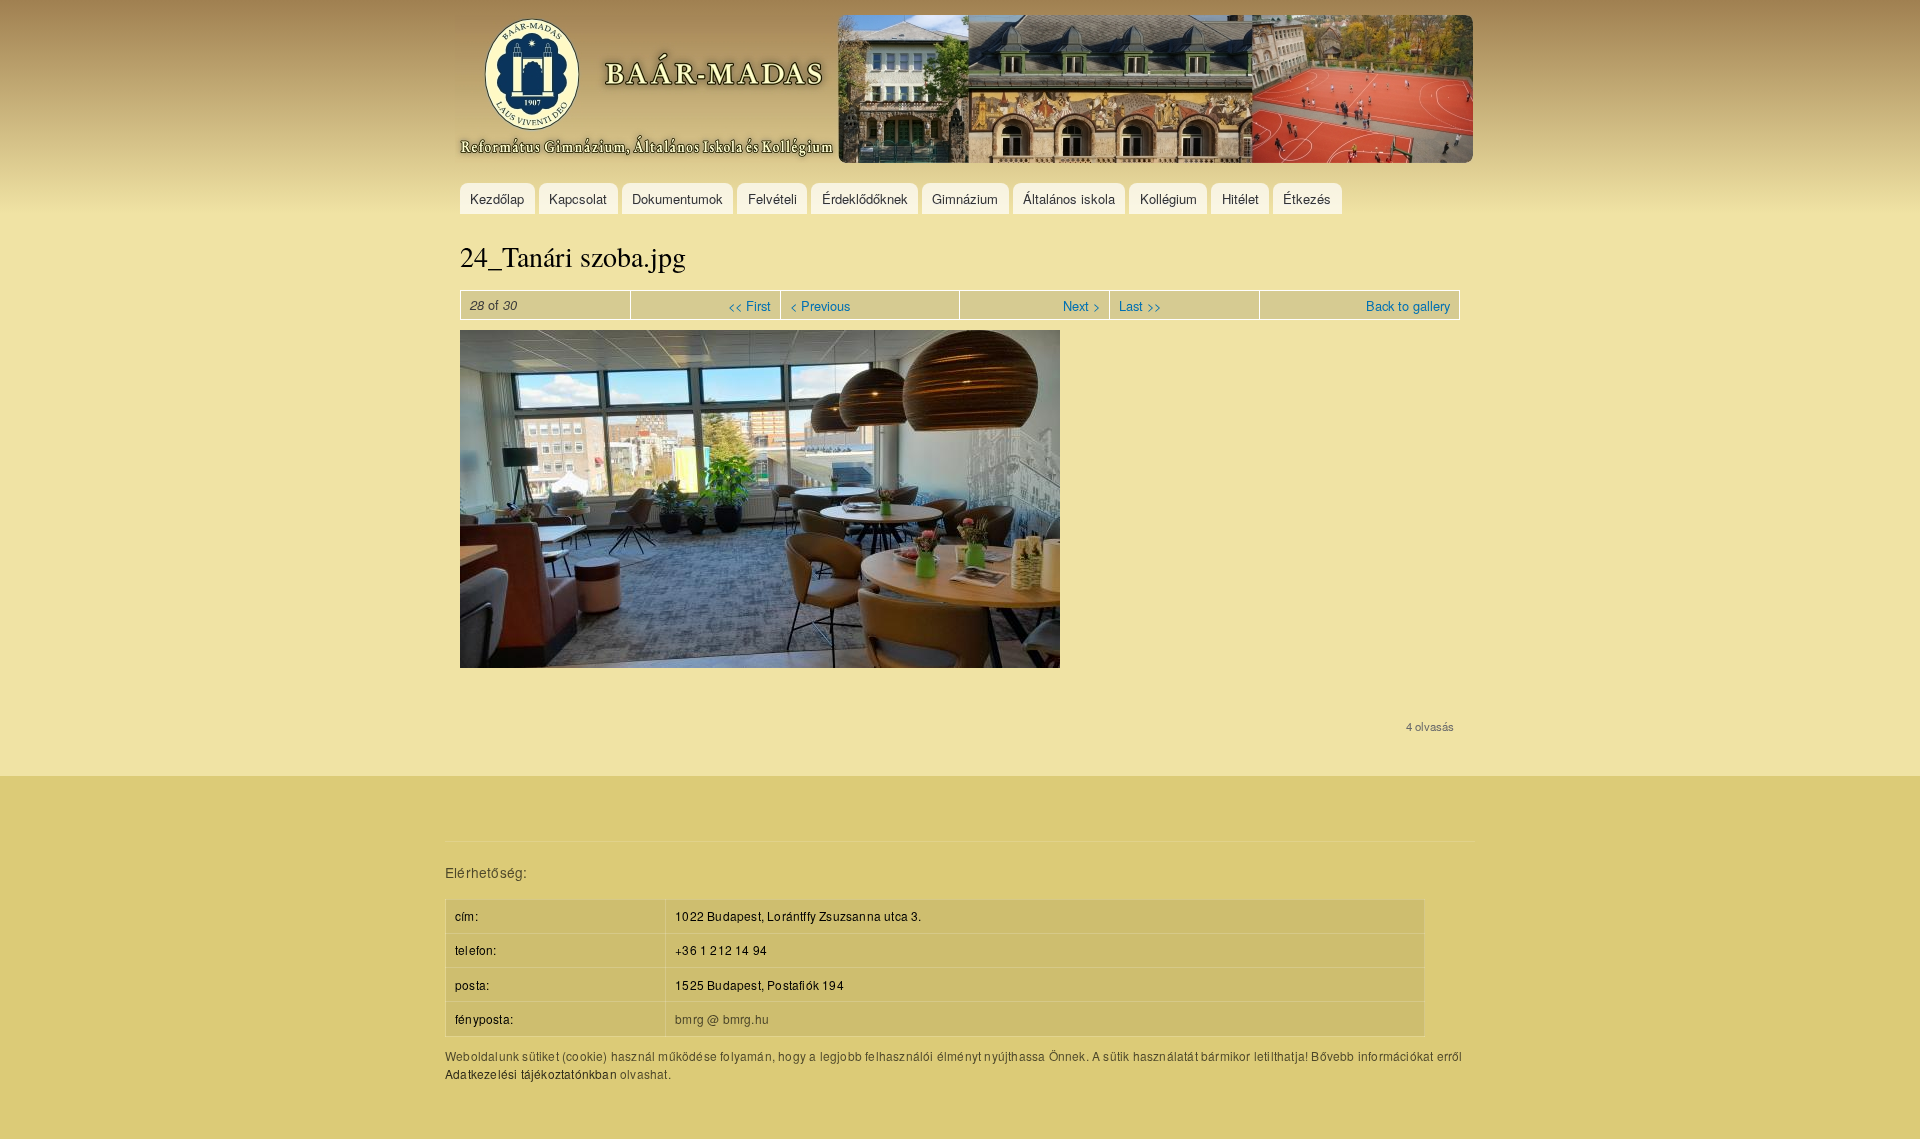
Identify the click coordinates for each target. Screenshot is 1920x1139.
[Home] (966, 91)
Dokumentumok (677, 198)
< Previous (820, 305)
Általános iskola (1069, 198)
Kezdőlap (497, 198)
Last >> (1140, 305)
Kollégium (1168, 198)
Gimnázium (965, 198)
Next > (1081, 305)
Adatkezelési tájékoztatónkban (531, 1073)
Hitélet (1240, 198)
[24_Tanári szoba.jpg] (760, 662)
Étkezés (1307, 198)
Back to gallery (1408, 305)
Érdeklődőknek (865, 198)
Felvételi (772, 198)
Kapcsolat (578, 198)
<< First (749, 305)
